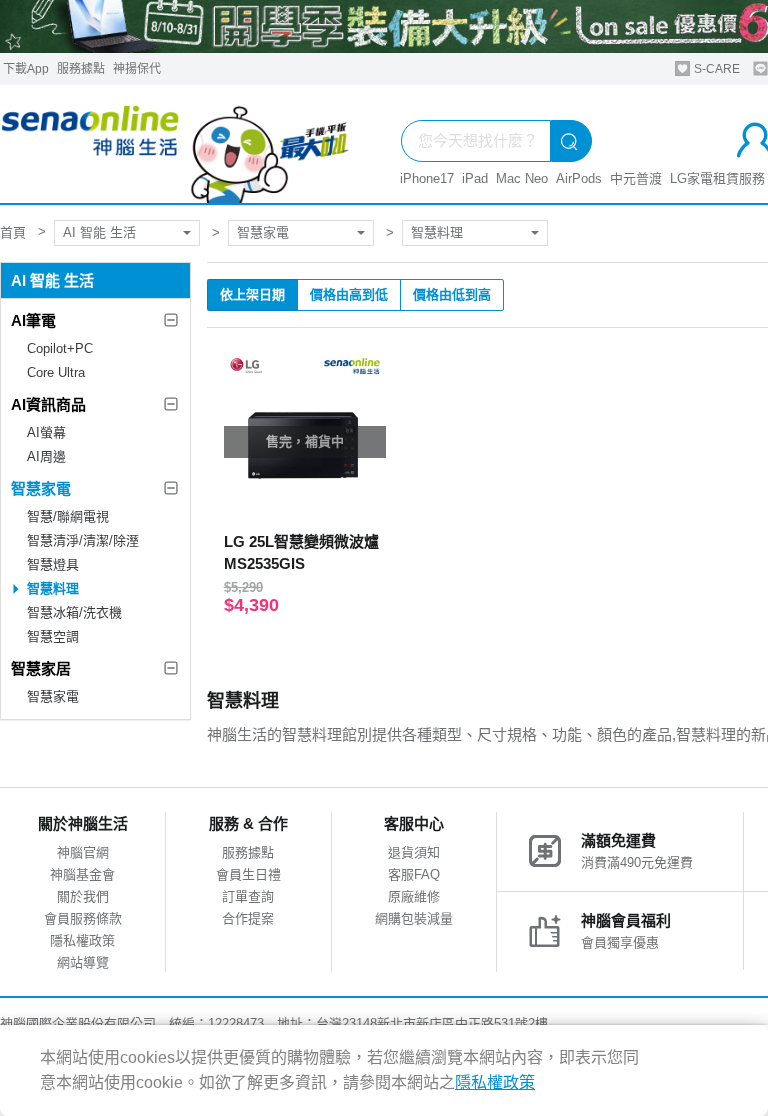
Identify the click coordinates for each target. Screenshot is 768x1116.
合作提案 (248, 918)
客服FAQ (414, 874)
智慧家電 (263, 232)
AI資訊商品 (48, 404)
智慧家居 (41, 668)
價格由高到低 (349, 294)
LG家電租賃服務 (717, 178)
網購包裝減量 (414, 918)
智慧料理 (437, 232)
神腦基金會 (82, 874)
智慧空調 (53, 636)
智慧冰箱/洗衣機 (74, 612)
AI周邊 (46, 456)
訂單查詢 (248, 896)
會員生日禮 (248, 874)
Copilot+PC (60, 348)
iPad (475, 178)
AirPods (579, 178)
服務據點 (81, 69)
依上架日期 (252, 294)
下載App (26, 69)
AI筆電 (33, 320)
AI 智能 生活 (99, 232)
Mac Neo (522, 178)
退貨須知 (414, 852)
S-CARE (715, 69)
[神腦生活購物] (175, 144)
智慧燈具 (53, 564)
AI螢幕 (46, 432)
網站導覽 (83, 962)
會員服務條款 (83, 918)
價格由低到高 (452, 294)
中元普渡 (636, 178)
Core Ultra (56, 372)
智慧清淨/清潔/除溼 (83, 540)
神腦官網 (83, 852)
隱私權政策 (82, 940)
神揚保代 (137, 69)
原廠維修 (414, 896)
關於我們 (83, 896)
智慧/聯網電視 (68, 516)
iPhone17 (427, 178)
